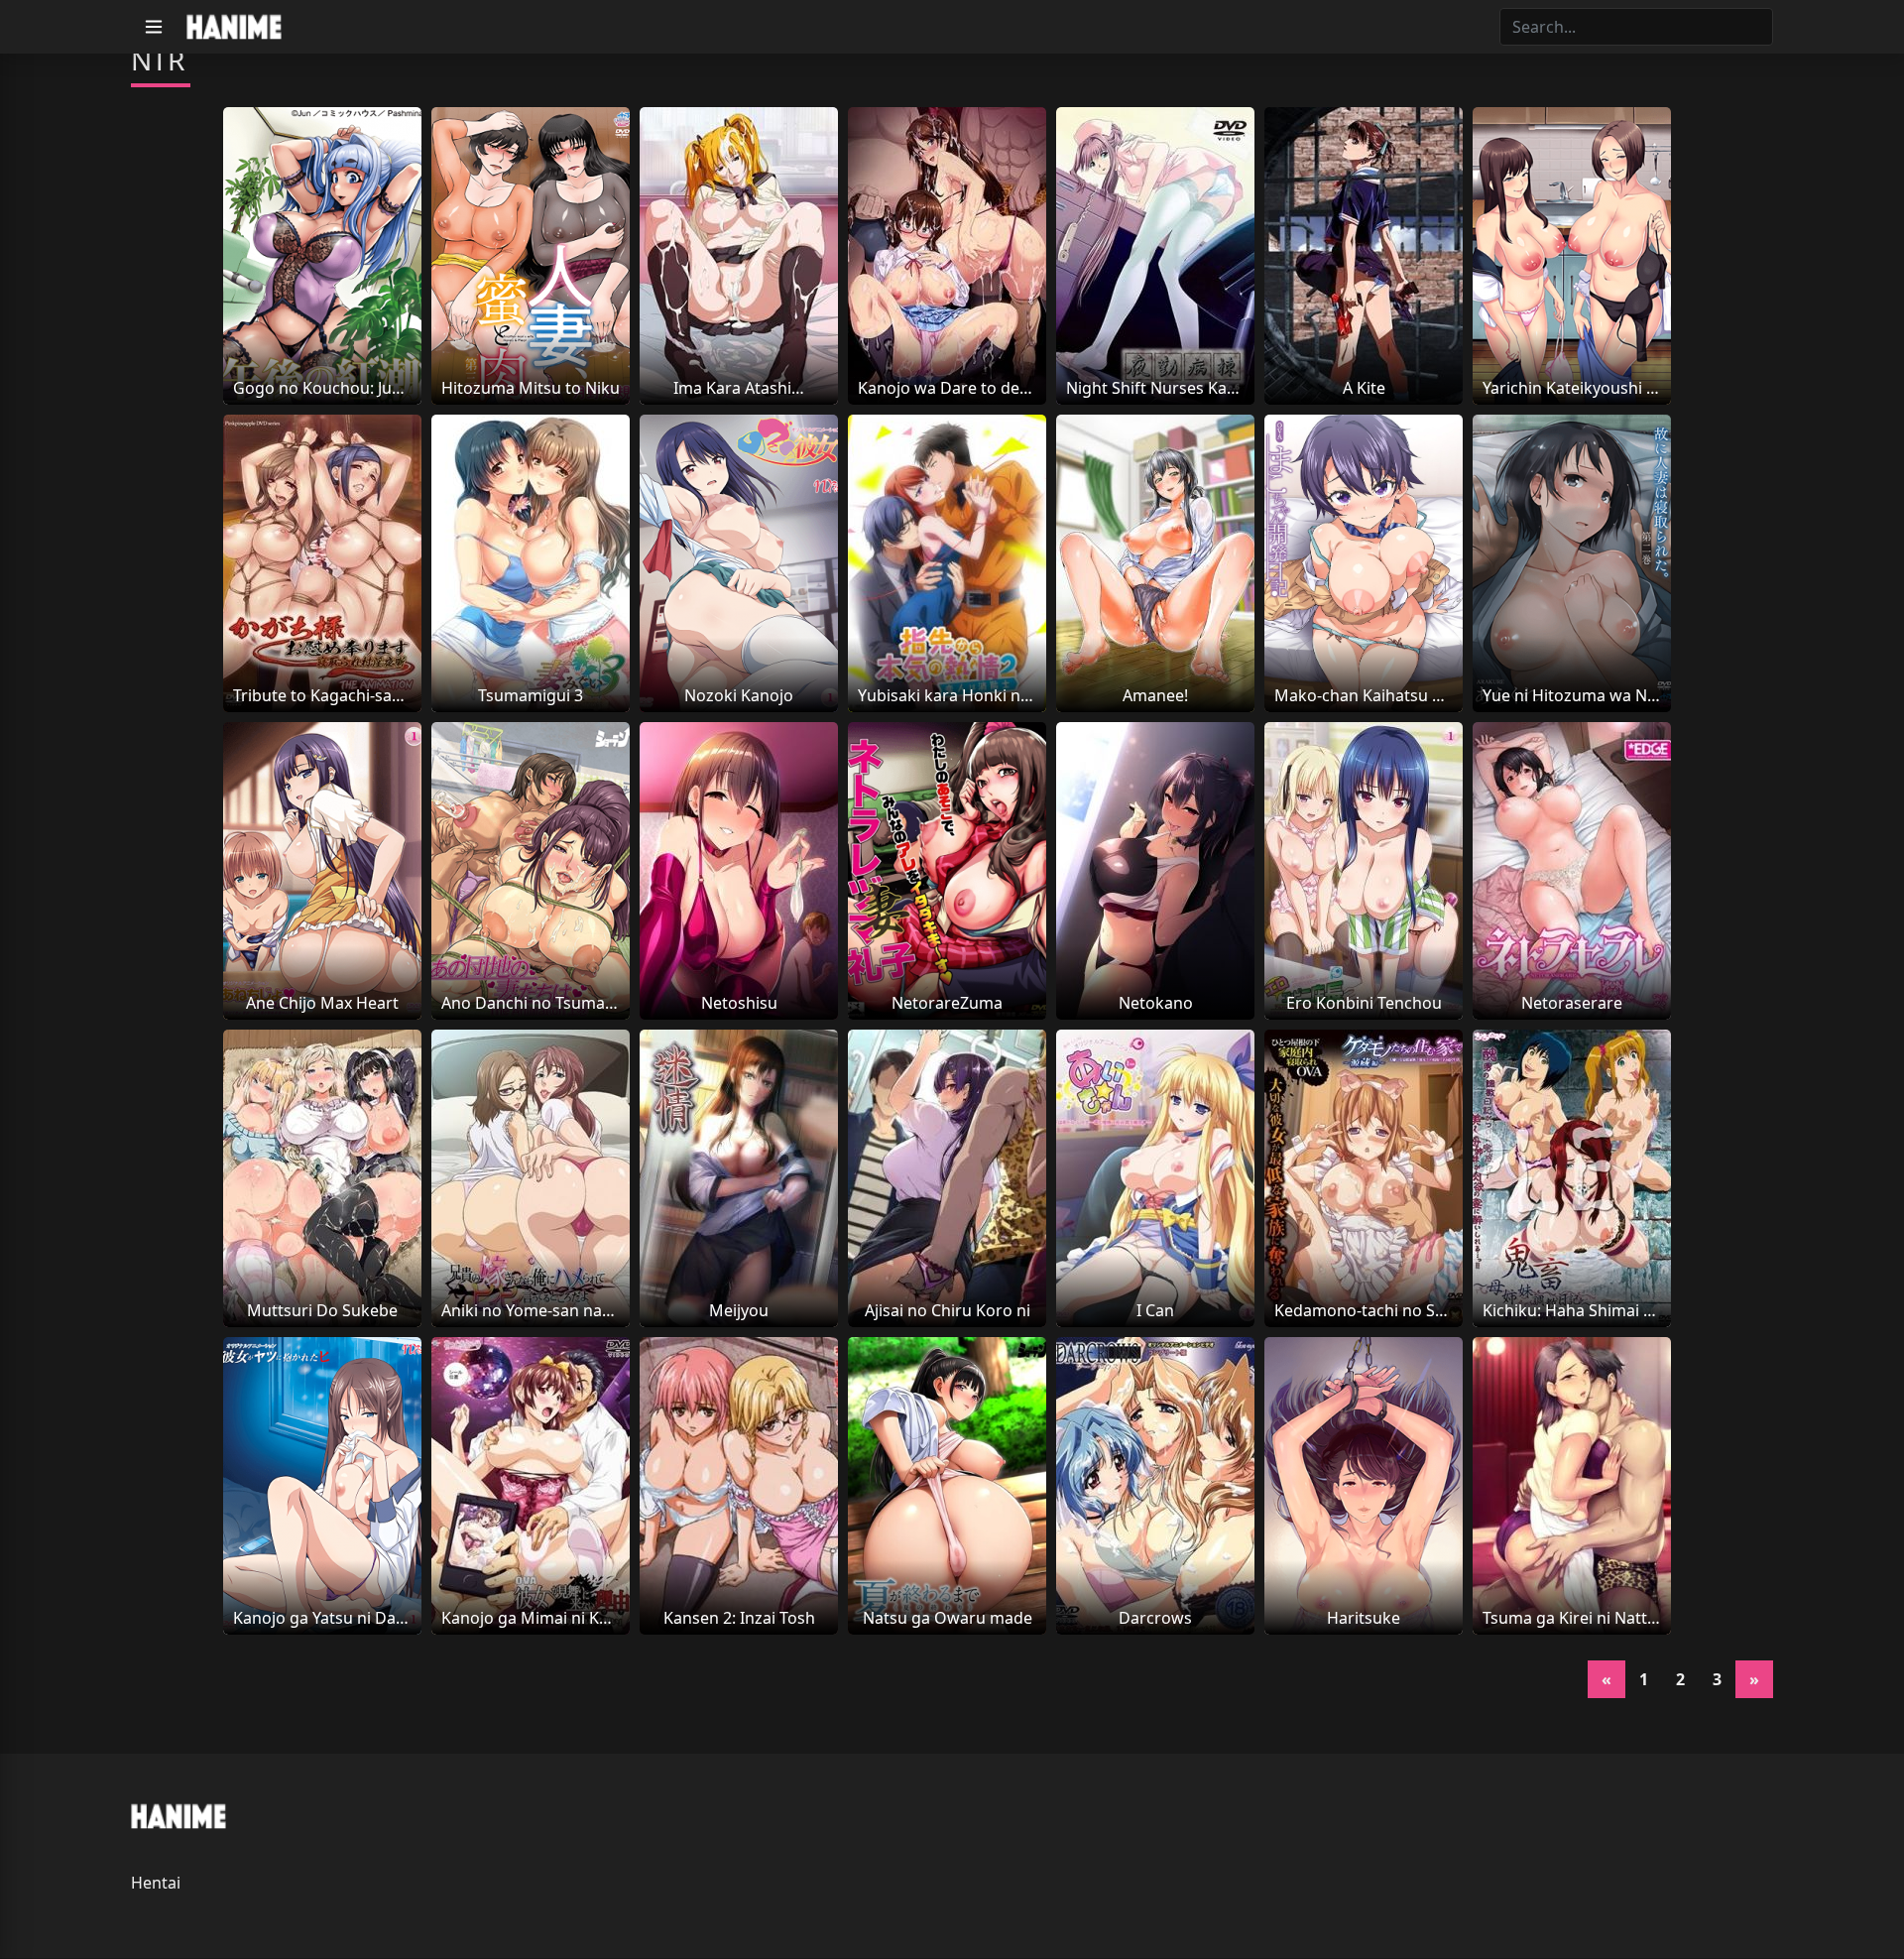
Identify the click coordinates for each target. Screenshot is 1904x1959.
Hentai (156, 1883)
